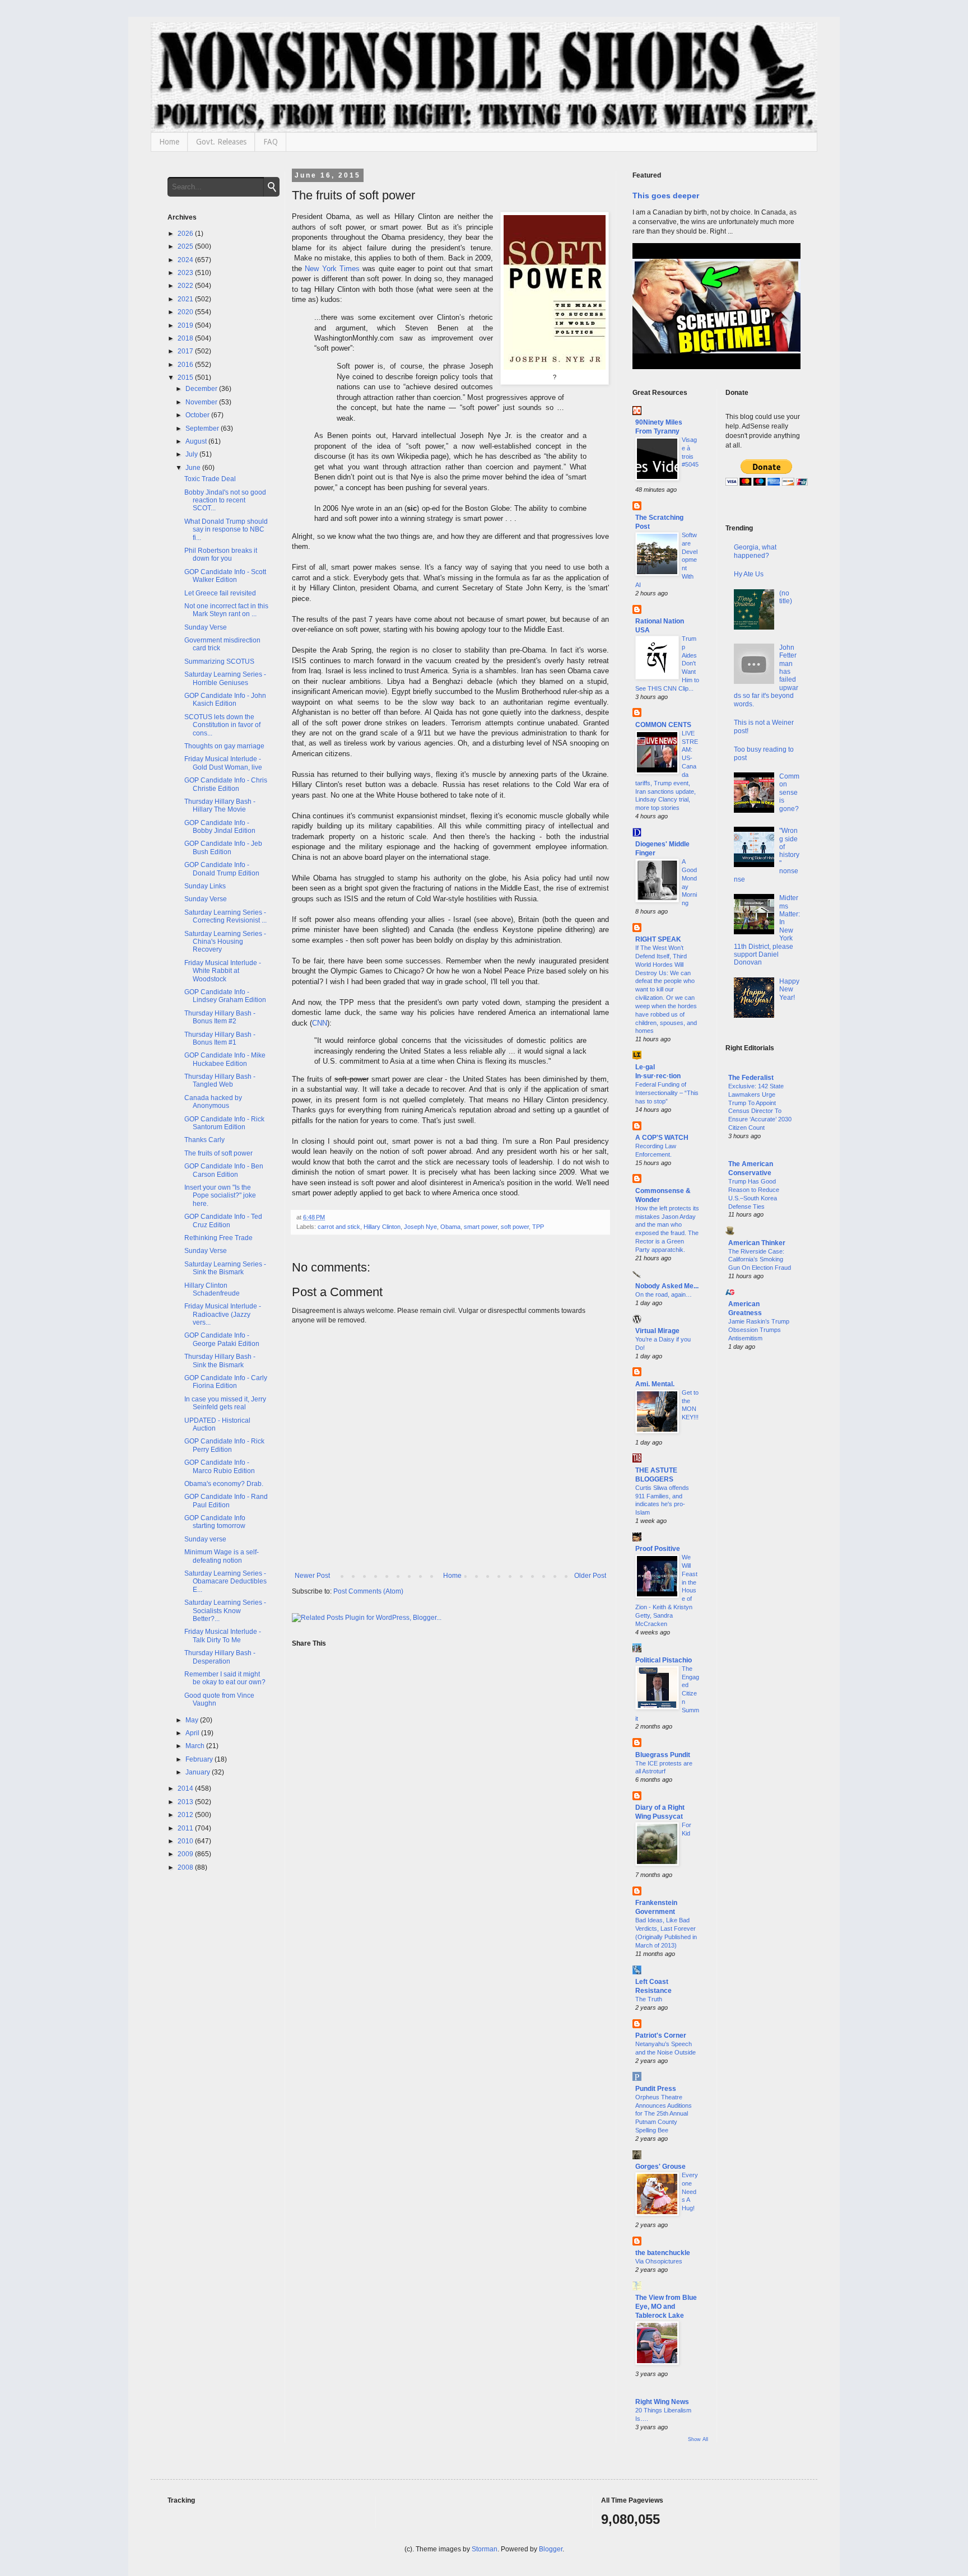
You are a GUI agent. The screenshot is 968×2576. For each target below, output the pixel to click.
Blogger (551, 2549)
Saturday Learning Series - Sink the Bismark (225, 1268)
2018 (186, 338)
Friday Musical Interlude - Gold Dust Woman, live (223, 763)
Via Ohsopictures (659, 2261)
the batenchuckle (663, 2253)
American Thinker (757, 1243)
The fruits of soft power (218, 1153)
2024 (186, 260)
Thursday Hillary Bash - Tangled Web (220, 1080)
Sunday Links (205, 886)
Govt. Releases (221, 142)
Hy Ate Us (749, 574)
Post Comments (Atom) (368, 1591)
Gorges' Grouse (660, 2167)
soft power (515, 1227)
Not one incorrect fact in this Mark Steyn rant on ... (226, 610)
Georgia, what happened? (755, 551)
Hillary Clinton (382, 1227)
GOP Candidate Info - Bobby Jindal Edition (220, 827)
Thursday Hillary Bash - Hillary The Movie (220, 805)
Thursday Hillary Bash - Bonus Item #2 (220, 1017)
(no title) (786, 597)
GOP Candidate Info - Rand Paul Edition (226, 1501)
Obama (450, 1227)
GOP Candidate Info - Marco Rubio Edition (220, 1466)
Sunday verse (205, 1539)
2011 (186, 1828)
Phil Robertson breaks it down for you (221, 555)
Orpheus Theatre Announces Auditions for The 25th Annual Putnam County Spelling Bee (664, 2114)
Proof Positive (658, 1549)
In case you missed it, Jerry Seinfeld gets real (225, 1403)
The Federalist (751, 1078)
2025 (186, 246)
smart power (481, 1227)
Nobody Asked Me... (667, 1286)
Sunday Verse (206, 627)
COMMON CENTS (663, 725)
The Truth (649, 1999)
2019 (186, 325)
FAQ (271, 142)
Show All (698, 2439)
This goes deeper (666, 195)
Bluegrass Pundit (663, 1755)
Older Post (590, 1576)
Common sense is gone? (789, 793)
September (203, 428)
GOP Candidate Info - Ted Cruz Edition (223, 1221)
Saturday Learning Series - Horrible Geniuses (225, 678)
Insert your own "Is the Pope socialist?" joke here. (220, 1196)
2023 (186, 273)
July (192, 454)
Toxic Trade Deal (210, 479)
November (202, 402)
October (198, 415)
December (202, 389)
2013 (186, 1802)
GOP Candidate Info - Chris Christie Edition (226, 784)
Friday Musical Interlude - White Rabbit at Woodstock (223, 971)
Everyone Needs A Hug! (690, 2191)
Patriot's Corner (661, 2035)
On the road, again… (664, 1294)
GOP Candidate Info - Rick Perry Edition (224, 1445)
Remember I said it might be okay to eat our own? (225, 1678)
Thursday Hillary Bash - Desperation (220, 1657)
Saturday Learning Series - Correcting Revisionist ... (225, 916)
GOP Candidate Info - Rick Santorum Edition (224, 1123)
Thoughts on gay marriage (224, 746)
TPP (538, 1227)
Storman (485, 2549)
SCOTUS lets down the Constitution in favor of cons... (222, 725)
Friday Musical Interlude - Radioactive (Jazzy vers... (223, 1314)
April (193, 1733)
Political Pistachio (664, 1660)
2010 (186, 1841)
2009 (186, 1854)
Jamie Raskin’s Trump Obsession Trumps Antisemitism (759, 1330)
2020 (186, 312)
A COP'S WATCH (662, 1138)
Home (169, 142)
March (196, 1746)
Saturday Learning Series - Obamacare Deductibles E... (225, 1582)
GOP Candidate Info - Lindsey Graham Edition (225, 996)
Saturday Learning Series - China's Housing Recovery (225, 942)
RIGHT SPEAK (658, 939)
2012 (186, 1815)
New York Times (332, 269)
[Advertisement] (763, 1540)
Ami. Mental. (655, 1384)
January (199, 1772)
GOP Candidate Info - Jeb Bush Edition (223, 847)
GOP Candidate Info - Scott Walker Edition (225, 576)
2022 (186, 286)
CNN (320, 1023)
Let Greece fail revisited (220, 593)
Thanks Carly (204, 1140)
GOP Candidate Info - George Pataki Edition (222, 1339)
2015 (186, 378)
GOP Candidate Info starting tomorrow (215, 1522)
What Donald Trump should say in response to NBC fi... (226, 530)
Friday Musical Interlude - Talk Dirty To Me (223, 1636)
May (193, 1720)
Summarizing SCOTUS (219, 662)
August (197, 441)
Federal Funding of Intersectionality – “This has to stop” (667, 1093)
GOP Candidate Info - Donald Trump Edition (222, 869)
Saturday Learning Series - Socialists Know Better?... (225, 1611)
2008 (186, 1867)
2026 (186, 234)
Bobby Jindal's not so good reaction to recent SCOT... (225, 500)
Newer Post (312, 1576)
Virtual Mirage (657, 1331)
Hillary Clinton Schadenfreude (212, 1289)
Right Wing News (662, 2402)
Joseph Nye (420, 1227)
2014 (186, 1788)
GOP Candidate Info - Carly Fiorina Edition (226, 1382)
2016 (186, 365)
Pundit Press (656, 2089)
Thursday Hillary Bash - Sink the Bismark (220, 1361)
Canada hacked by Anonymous (213, 1102)
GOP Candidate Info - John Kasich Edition (225, 700)
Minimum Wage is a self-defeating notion (222, 1556)
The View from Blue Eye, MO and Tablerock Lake (666, 2307)
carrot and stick (339, 1227)
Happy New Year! (789, 989)
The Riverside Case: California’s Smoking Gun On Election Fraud (760, 1260)
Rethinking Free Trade (218, 1238)
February (200, 1759)
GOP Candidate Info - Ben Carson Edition (224, 1170)
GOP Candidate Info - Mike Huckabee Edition (225, 1059)
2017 (186, 351)
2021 (186, 299)
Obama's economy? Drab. (224, 1484)
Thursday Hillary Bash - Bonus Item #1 (220, 1038)
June (194, 468)
